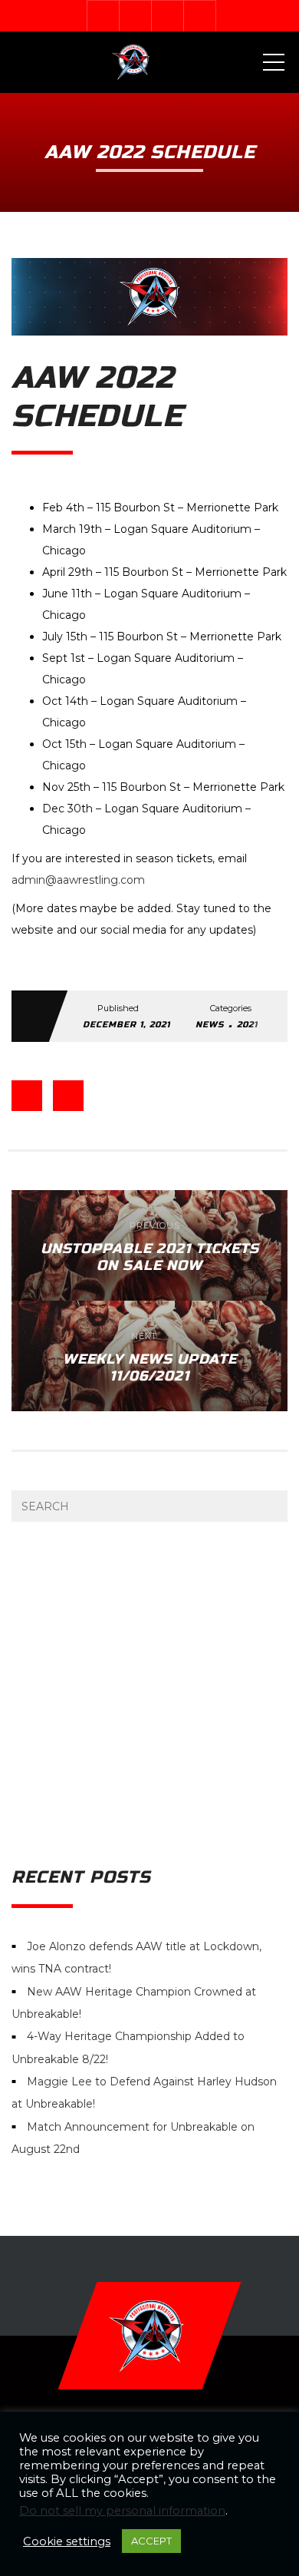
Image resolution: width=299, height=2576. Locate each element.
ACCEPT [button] (151, 2541)
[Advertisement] (149, 1695)
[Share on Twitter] (68, 1096)
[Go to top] (149, 2336)
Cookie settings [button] (67, 2541)
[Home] (132, 62)
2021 (247, 1025)
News (210, 1025)
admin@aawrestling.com (78, 880)
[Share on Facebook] (27, 1096)
